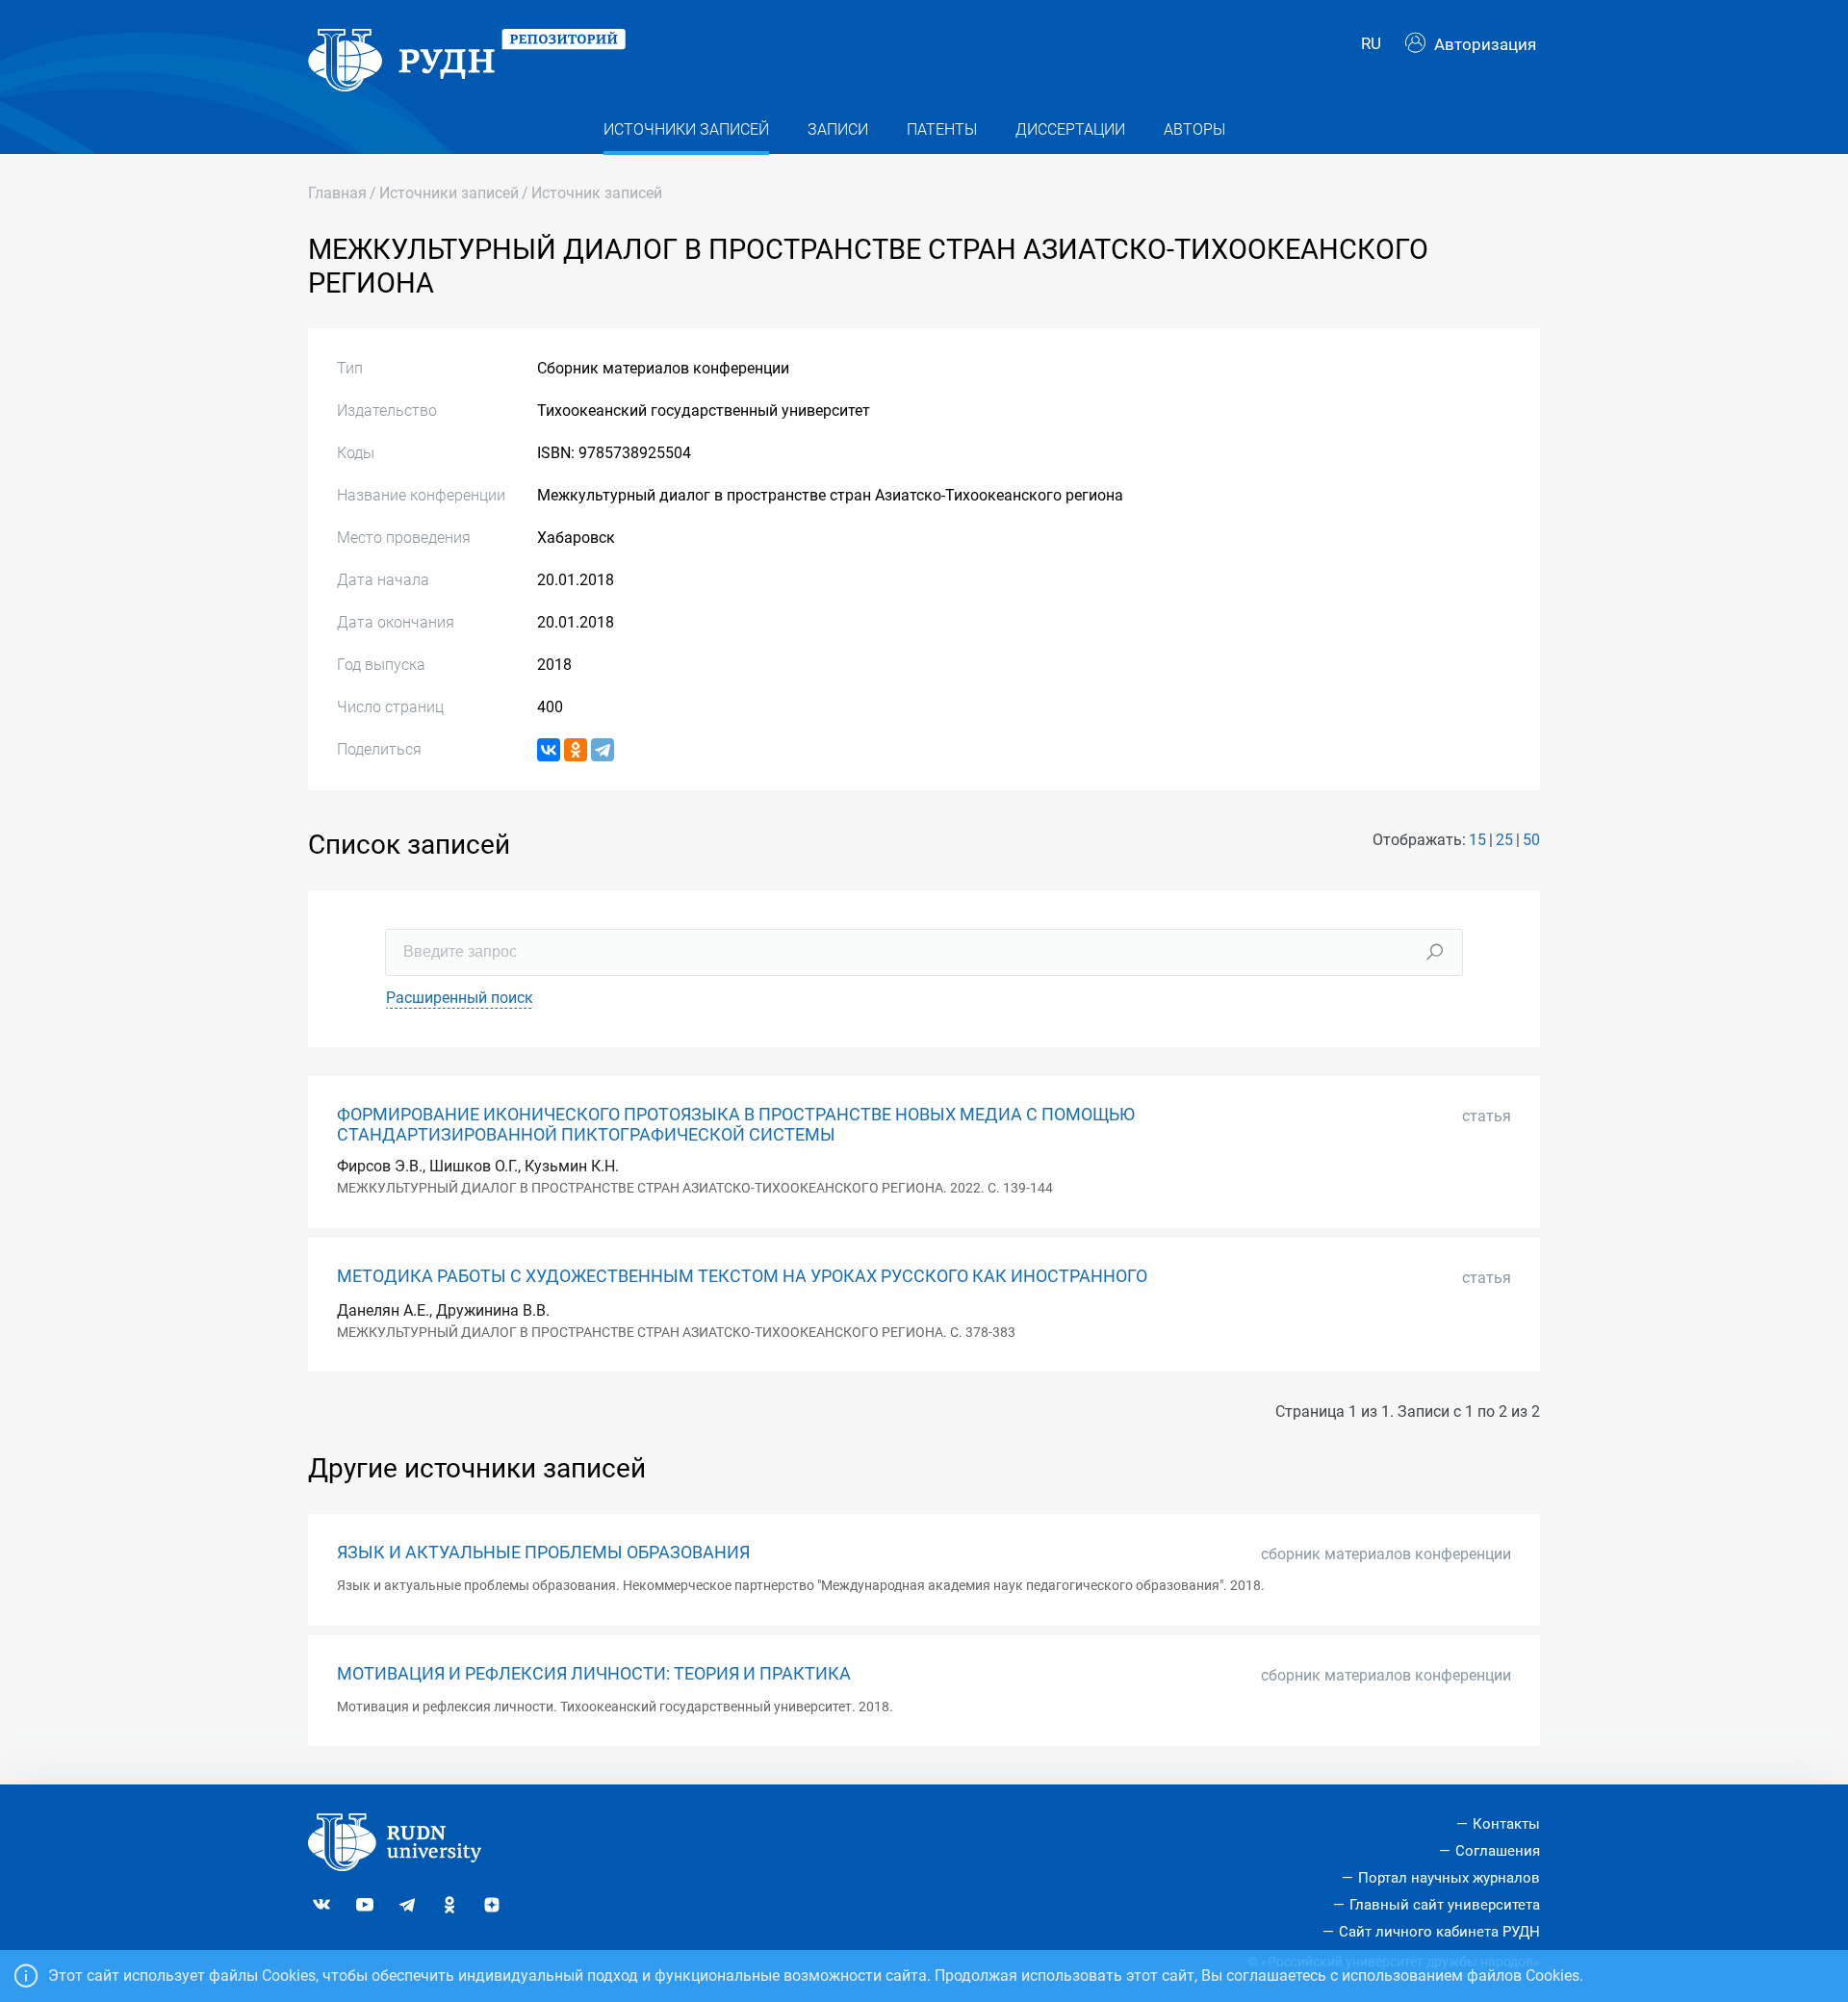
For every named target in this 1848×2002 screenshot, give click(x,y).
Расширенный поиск (460, 998)
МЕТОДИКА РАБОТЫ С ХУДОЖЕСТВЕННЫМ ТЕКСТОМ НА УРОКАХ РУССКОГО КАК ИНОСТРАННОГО (742, 1276)
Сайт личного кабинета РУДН (1439, 1932)
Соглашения (1498, 1851)
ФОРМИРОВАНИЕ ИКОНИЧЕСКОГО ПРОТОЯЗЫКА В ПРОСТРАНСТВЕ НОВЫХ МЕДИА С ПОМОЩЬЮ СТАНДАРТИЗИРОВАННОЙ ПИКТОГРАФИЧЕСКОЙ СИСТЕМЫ (736, 1125)
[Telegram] (603, 750)
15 (1477, 840)
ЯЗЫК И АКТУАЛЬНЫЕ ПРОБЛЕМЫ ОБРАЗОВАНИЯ (543, 1553)
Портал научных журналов (1449, 1878)
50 (1531, 840)
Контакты (1506, 1824)
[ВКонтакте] (549, 750)
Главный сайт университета (1445, 1905)
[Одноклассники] (576, 750)
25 (1504, 840)
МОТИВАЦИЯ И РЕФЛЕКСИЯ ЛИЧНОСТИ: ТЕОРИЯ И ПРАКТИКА (594, 1674)
